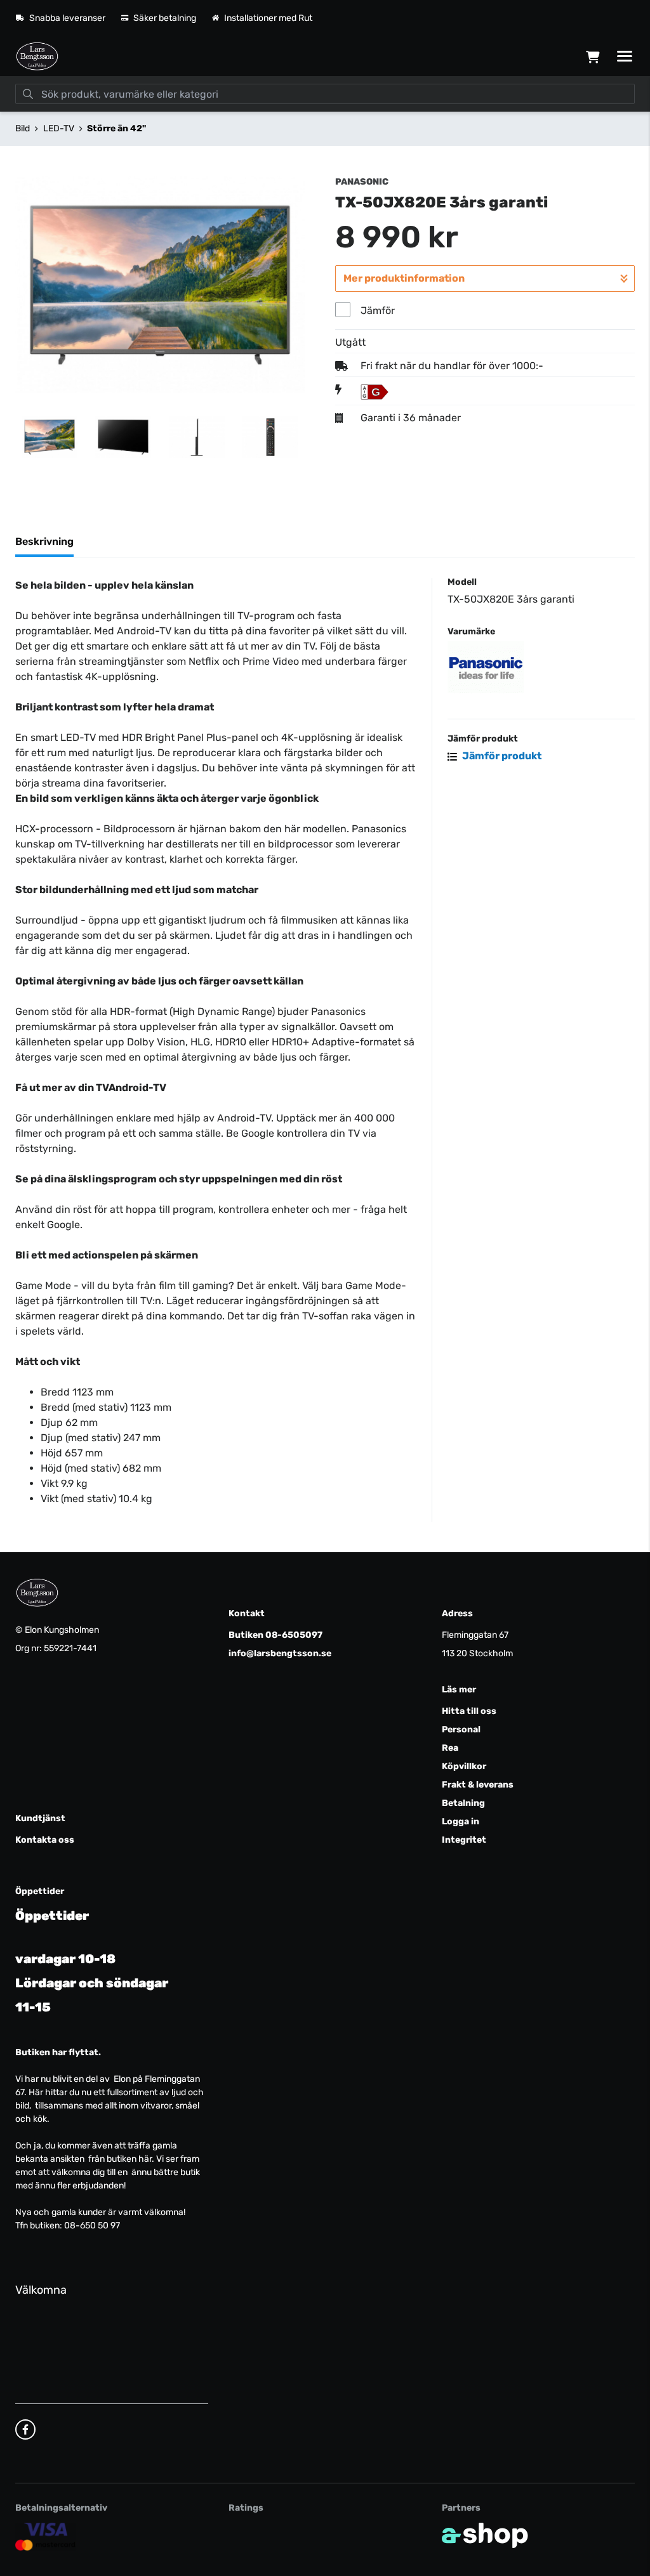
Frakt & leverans (478, 1785)
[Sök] (28, 94)
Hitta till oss (469, 1711)
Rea (450, 1748)
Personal (461, 1729)
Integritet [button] (464, 1840)
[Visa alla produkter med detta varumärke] (541, 667)
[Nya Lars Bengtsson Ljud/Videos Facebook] (25, 2429)
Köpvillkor (464, 1766)
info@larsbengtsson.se (280, 1653)
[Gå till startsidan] (37, 56)
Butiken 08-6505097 (275, 1635)
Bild (23, 128)
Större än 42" (116, 128)
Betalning (463, 1803)
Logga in (461, 1821)
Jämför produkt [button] (501, 756)
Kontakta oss (45, 1840)
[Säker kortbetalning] (46, 2537)
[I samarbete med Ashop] (485, 2535)
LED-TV (59, 128)
